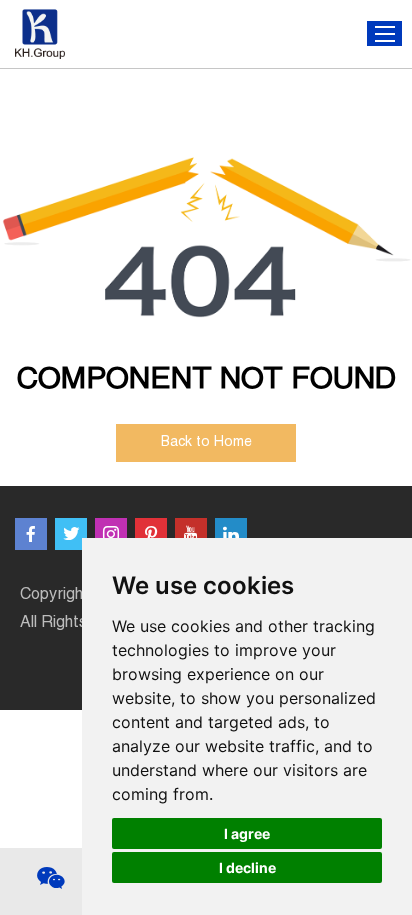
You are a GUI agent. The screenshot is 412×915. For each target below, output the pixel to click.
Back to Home (206, 443)
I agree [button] (247, 833)
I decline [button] (247, 867)
